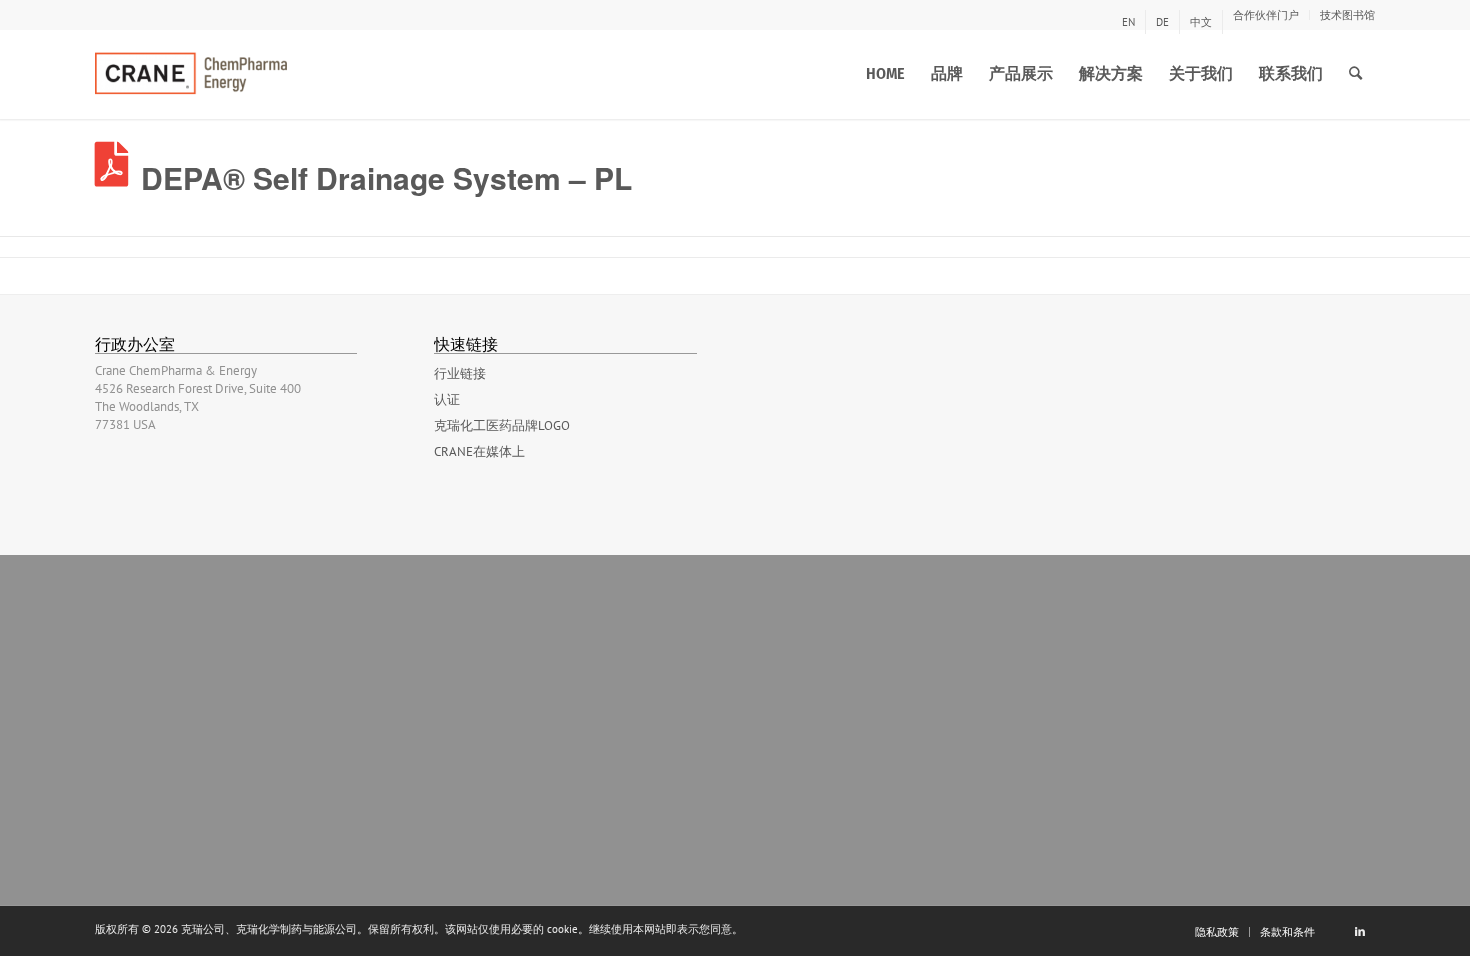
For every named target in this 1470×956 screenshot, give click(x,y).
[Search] (1355, 74)
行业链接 (460, 373)
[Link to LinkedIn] (1360, 931)
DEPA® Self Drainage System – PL (386, 177)
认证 (447, 399)
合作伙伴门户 (1266, 15)
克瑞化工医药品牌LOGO (502, 425)
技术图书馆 (1347, 15)
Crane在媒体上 (479, 451)
